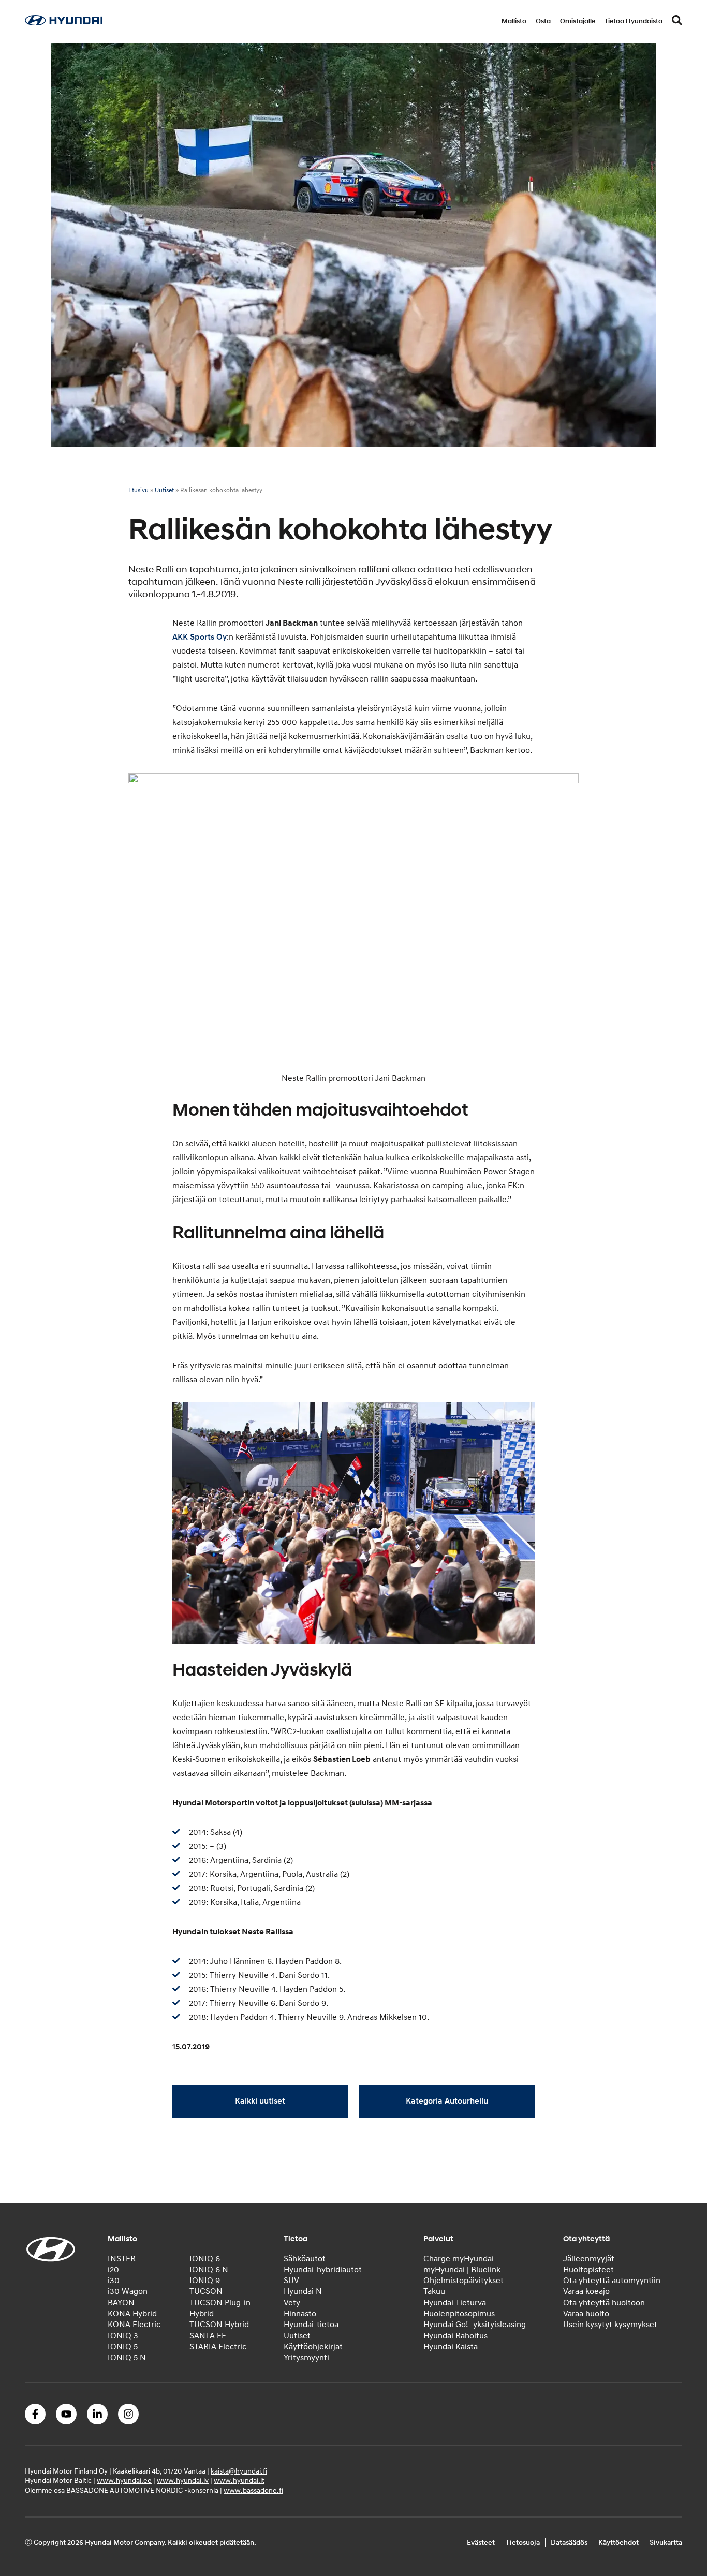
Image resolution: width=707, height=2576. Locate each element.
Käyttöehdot (618, 2543)
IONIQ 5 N (127, 2358)
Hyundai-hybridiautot (323, 2270)
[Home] (64, 23)
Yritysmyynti (306, 2358)
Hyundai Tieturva (455, 2303)
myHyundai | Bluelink (462, 2270)
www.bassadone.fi (253, 2490)
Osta (543, 21)
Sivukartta (666, 2543)
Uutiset (164, 490)
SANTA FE (208, 2336)
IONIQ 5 (123, 2347)
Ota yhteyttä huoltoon (604, 2303)
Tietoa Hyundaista (634, 21)
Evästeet (481, 2543)
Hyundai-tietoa (311, 2325)
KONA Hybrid (132, 2314)
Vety (292, 2303)
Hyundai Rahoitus (455, 2336)
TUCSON (206, 2291)
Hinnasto (300, 2314)
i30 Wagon (128, 2291)
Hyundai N (303, 2291)
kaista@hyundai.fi (239, 2471)
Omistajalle (578, 21)
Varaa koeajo (586, 2291)
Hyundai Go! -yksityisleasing (475, 2325)
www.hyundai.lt (239, 2481)
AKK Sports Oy (200, 637)
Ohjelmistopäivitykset (463, 2281)
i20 (113, 2270)
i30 (114, 2281)
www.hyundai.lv (183, 2481)
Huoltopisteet (588, 2270)
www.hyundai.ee (124, 2481)
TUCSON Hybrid (219, 2325)
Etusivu (138, 490)
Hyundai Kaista (451, 2347)
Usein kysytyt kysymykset (610, 2325)
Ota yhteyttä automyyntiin (612, 2281)
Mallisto (514, 21)
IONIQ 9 (205, 2281)
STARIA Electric (218, 2347)
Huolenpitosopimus (459, 2314)
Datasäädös (569, 2543)
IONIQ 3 (123, 2336)
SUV (291, 2281)
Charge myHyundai (459, 2258)
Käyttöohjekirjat (313, 2347)
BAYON (121, 2303)
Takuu (434, 2291)
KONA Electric (134, 2325)
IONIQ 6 (205, 2258)
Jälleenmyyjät (589, 2258)
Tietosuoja (523, 2543)
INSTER (122, 2258)
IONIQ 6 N (209, 2270)
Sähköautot (305, 2258)
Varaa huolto (586, 2314)
